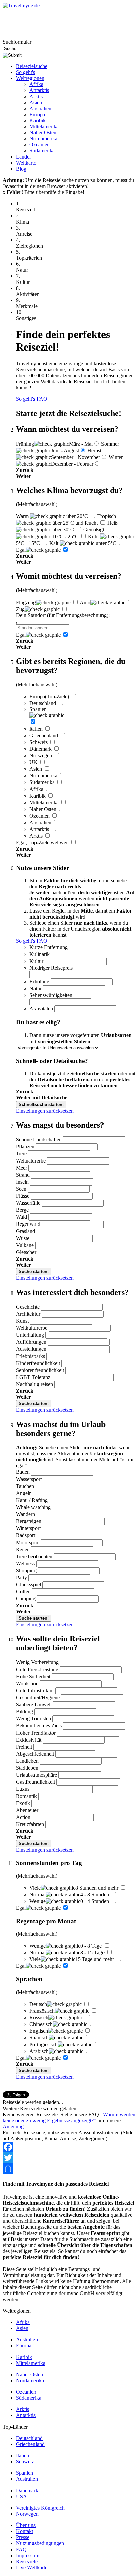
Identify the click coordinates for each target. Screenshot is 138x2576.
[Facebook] (69, 2147)
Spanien (25, 2473)
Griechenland (30, 2444)
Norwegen (27, 2514)
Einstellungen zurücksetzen (45, 1111)
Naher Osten (43, 133)
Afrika (36, 84)
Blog (21, 169)
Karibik (38, 120)
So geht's (26, 72)
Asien (36, 102)
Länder (24, 157)
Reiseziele (27, 2561)
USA (22, 2496)
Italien (23, 2456)
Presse (23, 2537)
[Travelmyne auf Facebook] (3, 12)
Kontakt (25, 2531)
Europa (37, 114)
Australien (40, 108)
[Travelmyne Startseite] (21, 6)
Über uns (26, 2525)
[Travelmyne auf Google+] (3, 24)
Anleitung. (14, 2126)
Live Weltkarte (32, 2567)
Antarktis (39, 90)
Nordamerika (43, 139)
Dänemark (27, 2490)
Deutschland (29, 2438)
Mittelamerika (44, 127)
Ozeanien (40, 145)
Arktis (36, 96)
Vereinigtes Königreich (40, 2508)
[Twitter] (69, 2158)
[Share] (69, 2169)
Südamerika (42, 151)
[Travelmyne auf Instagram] (3, 30)
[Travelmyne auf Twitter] (3, 18)
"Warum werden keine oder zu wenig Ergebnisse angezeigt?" (69, 2117)
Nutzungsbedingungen (40, 2543)
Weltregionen (30, 78)
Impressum (28, 2555)
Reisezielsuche (32, 66)
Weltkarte (26, 163)
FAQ (42, 399)
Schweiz (25, 2462)
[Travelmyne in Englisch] (3, 36)
